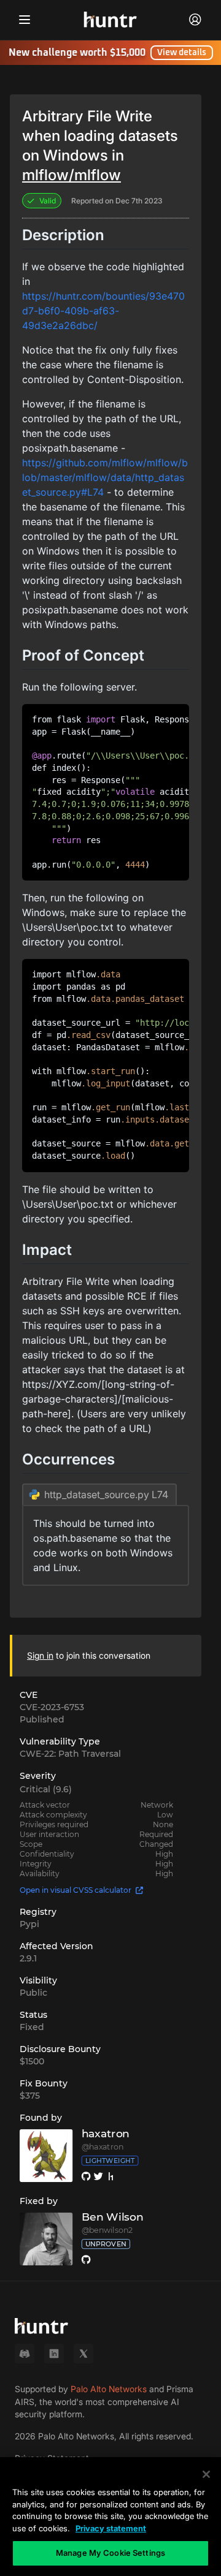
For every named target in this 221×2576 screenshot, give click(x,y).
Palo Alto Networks (109, 2389)
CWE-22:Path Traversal (70, 1754)
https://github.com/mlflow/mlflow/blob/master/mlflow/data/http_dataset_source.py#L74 (105, 477)
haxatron (106, 2134)
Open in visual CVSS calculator (76, 1890)
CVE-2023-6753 (52, 1707)
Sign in (40, 1655)
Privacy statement (111, 2528)
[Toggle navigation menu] (25, 20)
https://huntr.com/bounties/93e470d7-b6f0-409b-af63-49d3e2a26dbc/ (103, 311)
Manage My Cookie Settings (110, 2553)
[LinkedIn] (54, 2354)
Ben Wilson (113, 2217)
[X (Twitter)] (83, 2354)
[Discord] (25, 2354)
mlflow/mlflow (72, 175)
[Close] (206, 2474)
